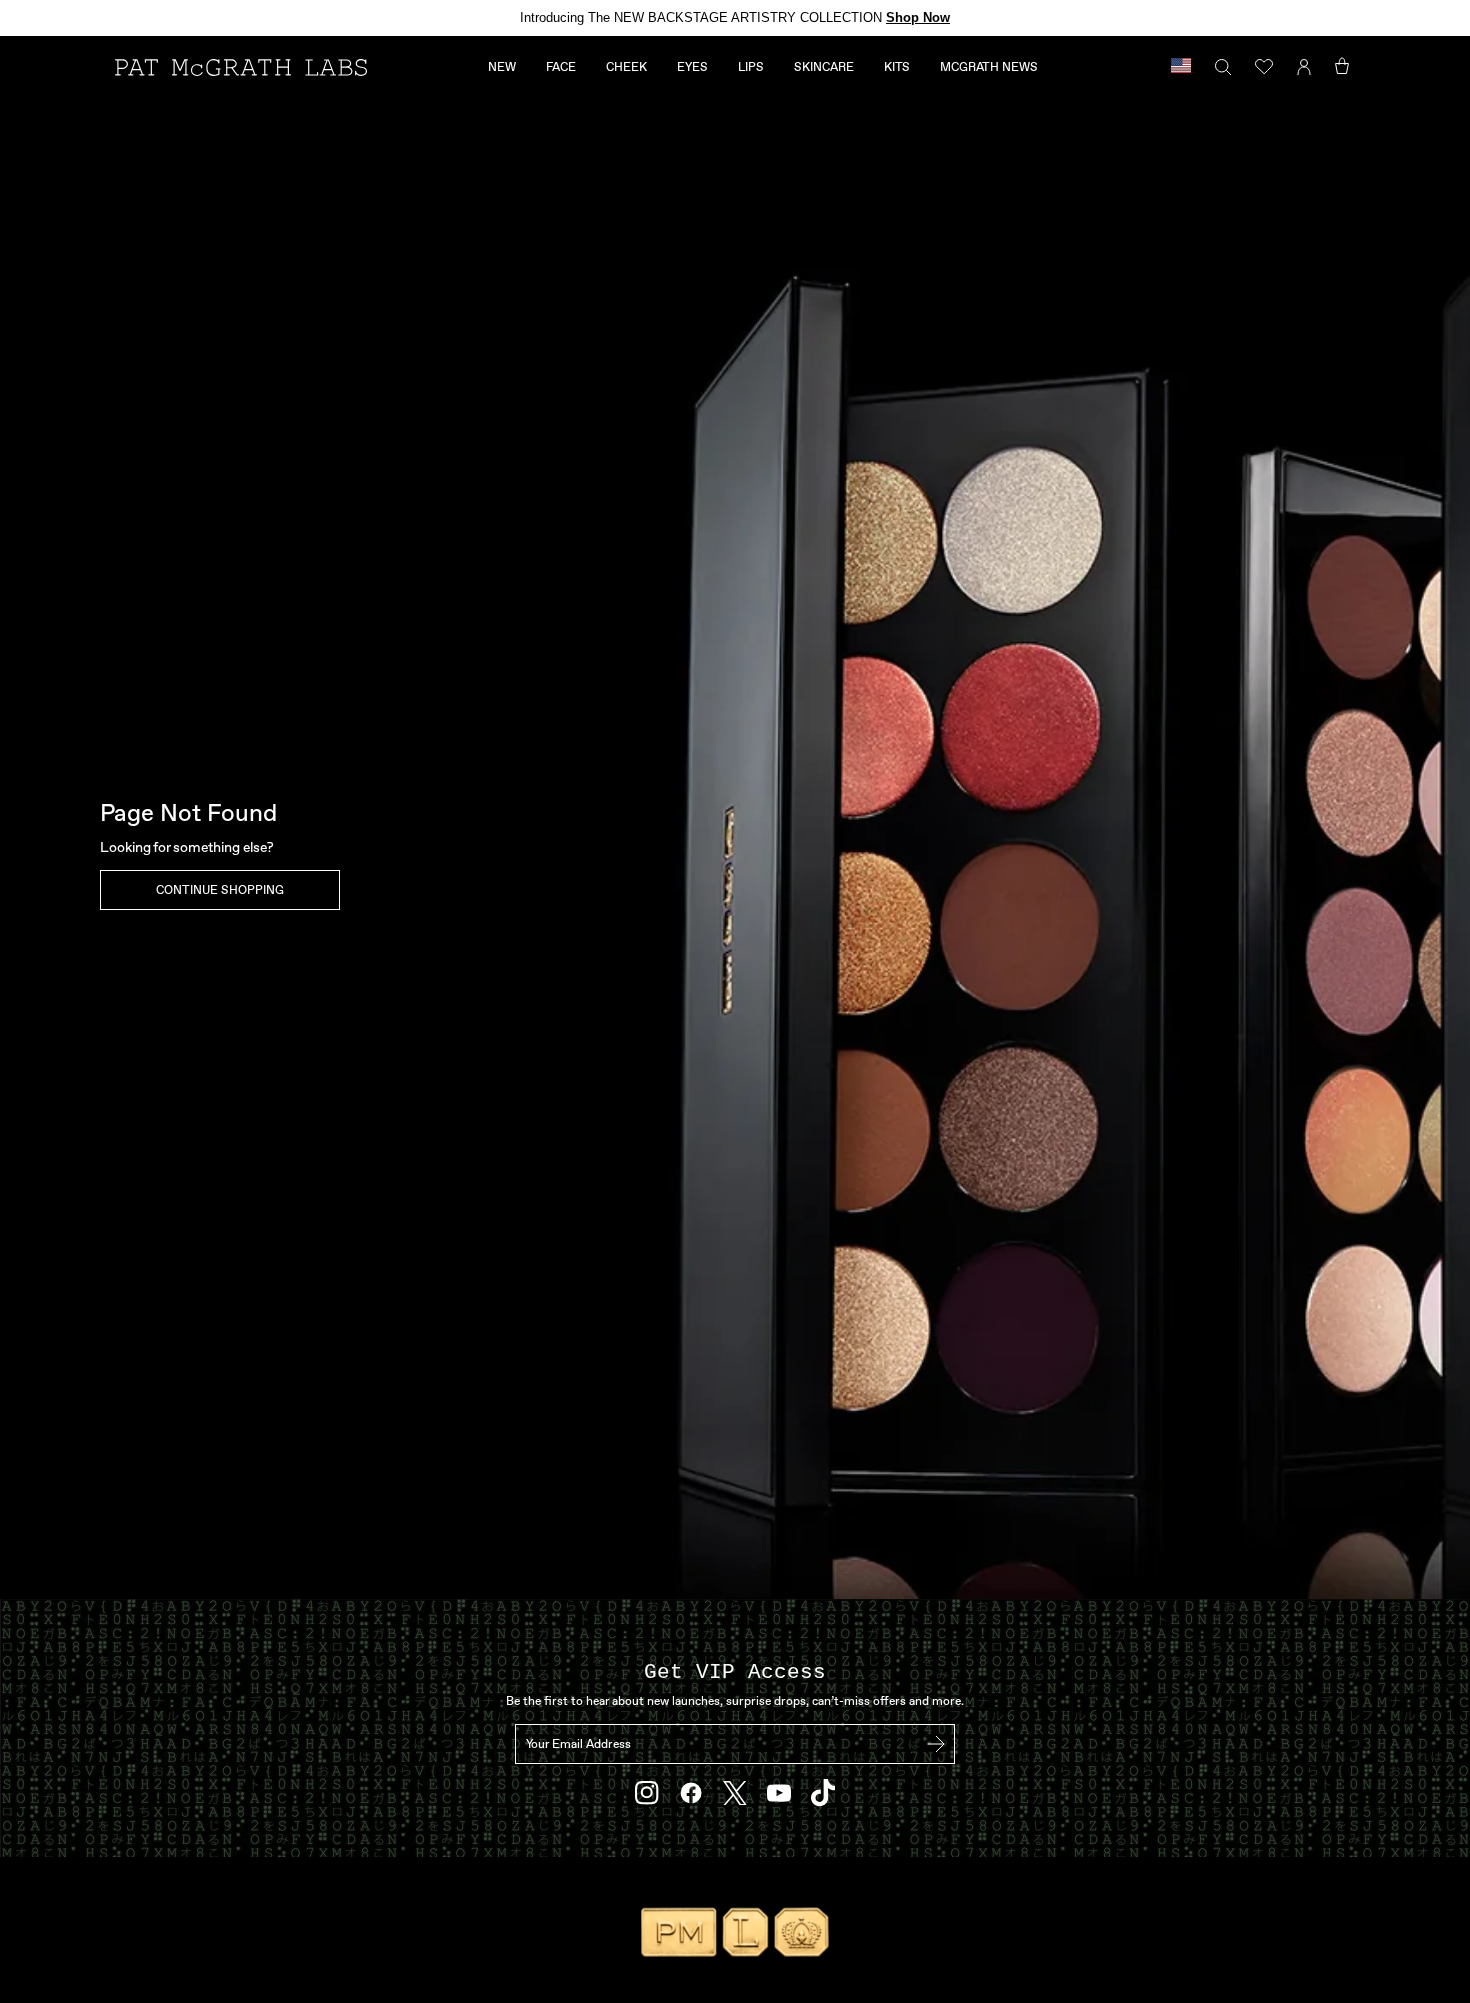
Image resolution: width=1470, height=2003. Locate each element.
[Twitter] (735, 1793)
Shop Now (918, 17)
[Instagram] (647, 1793)
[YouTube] (779, 1793)
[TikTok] (823, 1792)
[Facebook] (691, 1793)
